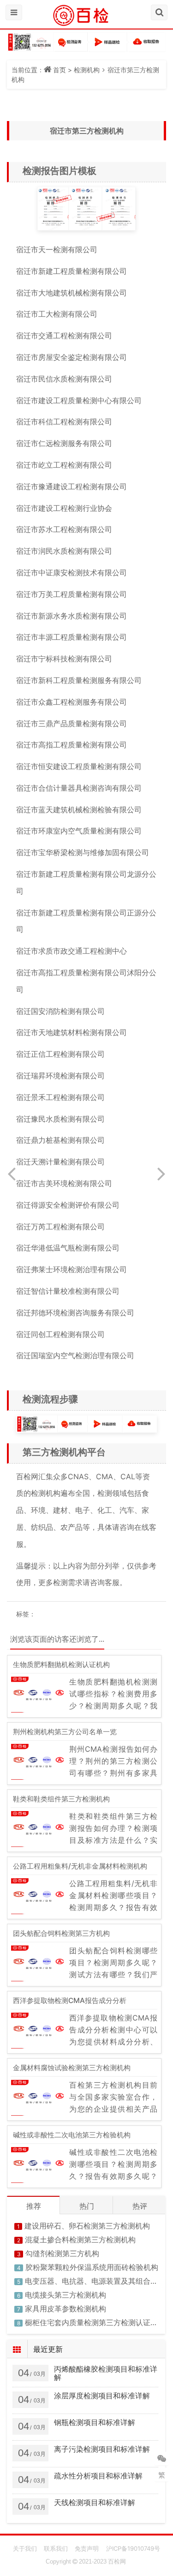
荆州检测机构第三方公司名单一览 (65, 1732)
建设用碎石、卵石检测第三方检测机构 (87, 2226)
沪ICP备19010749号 (133, 2548)
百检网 (117, 2562)
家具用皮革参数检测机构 (66, 2309)
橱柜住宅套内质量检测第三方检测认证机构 (95, 2322)
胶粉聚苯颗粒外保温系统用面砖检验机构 (92, 2267)
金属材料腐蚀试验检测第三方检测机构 (72, 2068)
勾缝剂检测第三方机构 (62, 2253)
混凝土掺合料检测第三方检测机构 (80, 2240)
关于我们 (25, 2548)
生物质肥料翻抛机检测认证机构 (61, 1664)
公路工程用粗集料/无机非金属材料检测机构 (80, 1866)
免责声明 (87, 2548)
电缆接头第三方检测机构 (66, 2295)
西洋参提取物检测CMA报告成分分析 (70, 2000)
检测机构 (87, 70)
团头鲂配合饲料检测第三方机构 (61, 1933)
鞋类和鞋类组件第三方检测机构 (61, 1799)
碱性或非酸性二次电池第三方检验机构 (72, 2135)
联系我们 (56, 2548)
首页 (60, 70)
